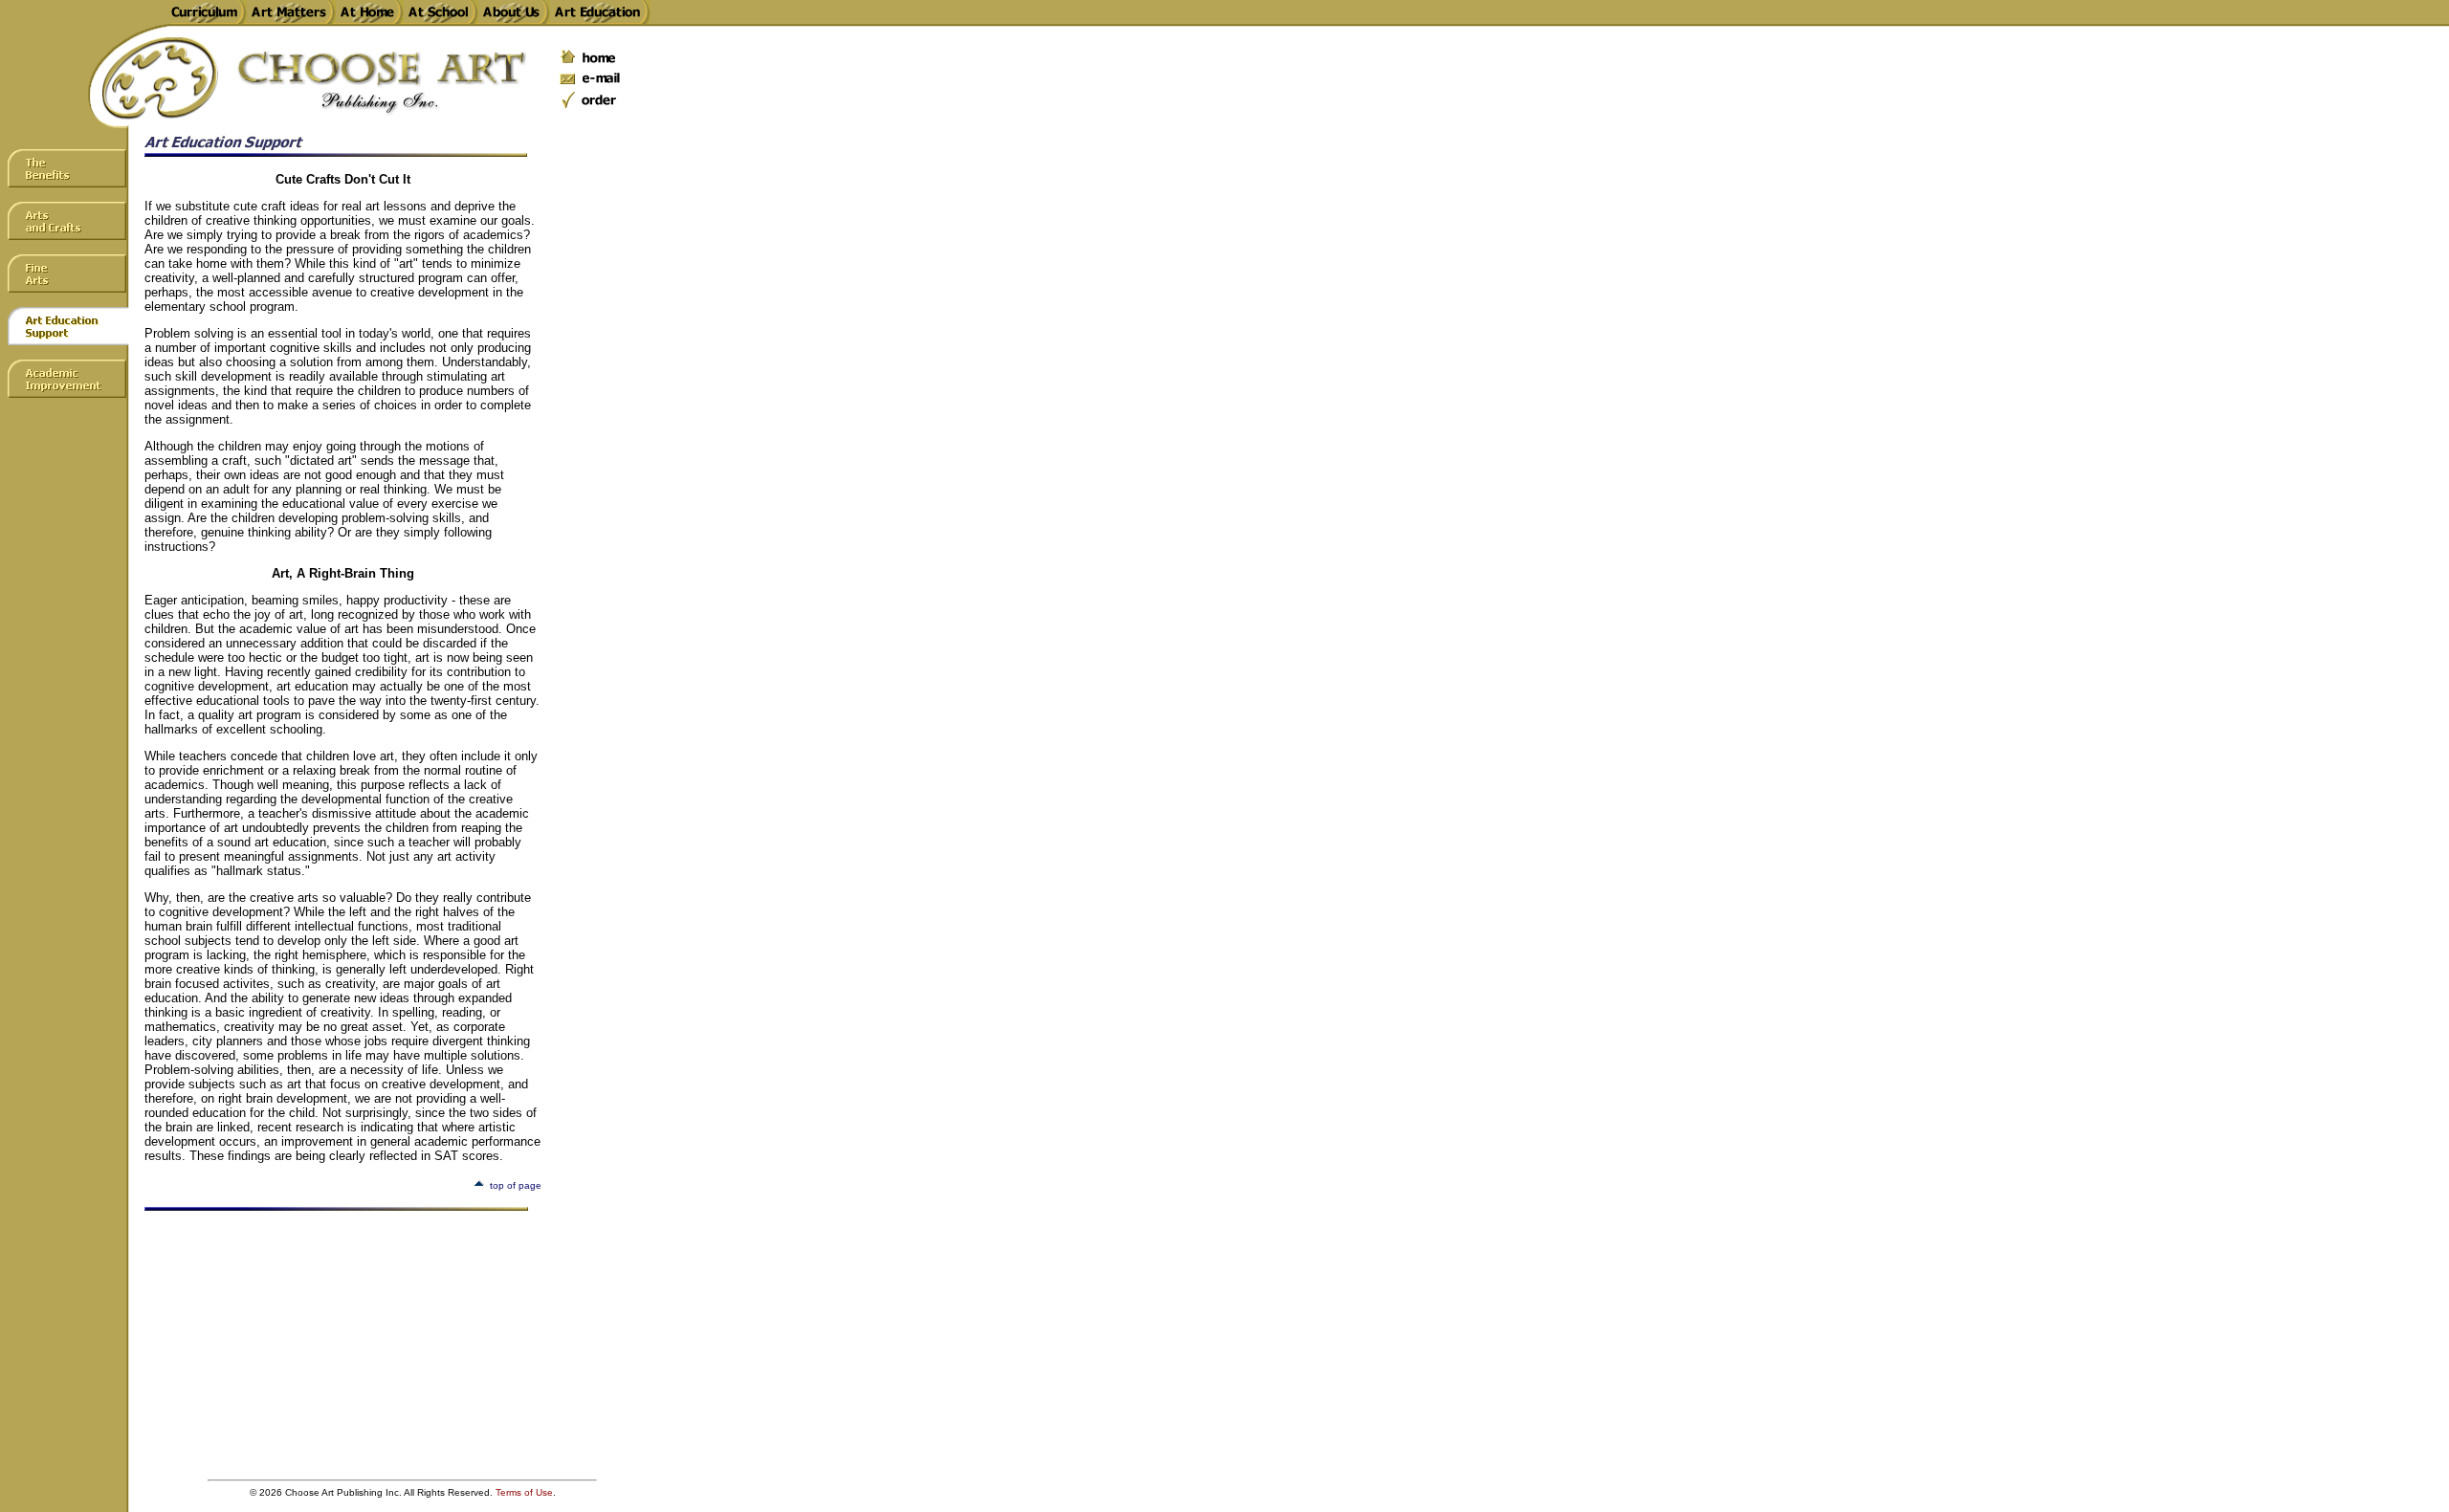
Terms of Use (524, 1492)
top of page (516, 1185)
